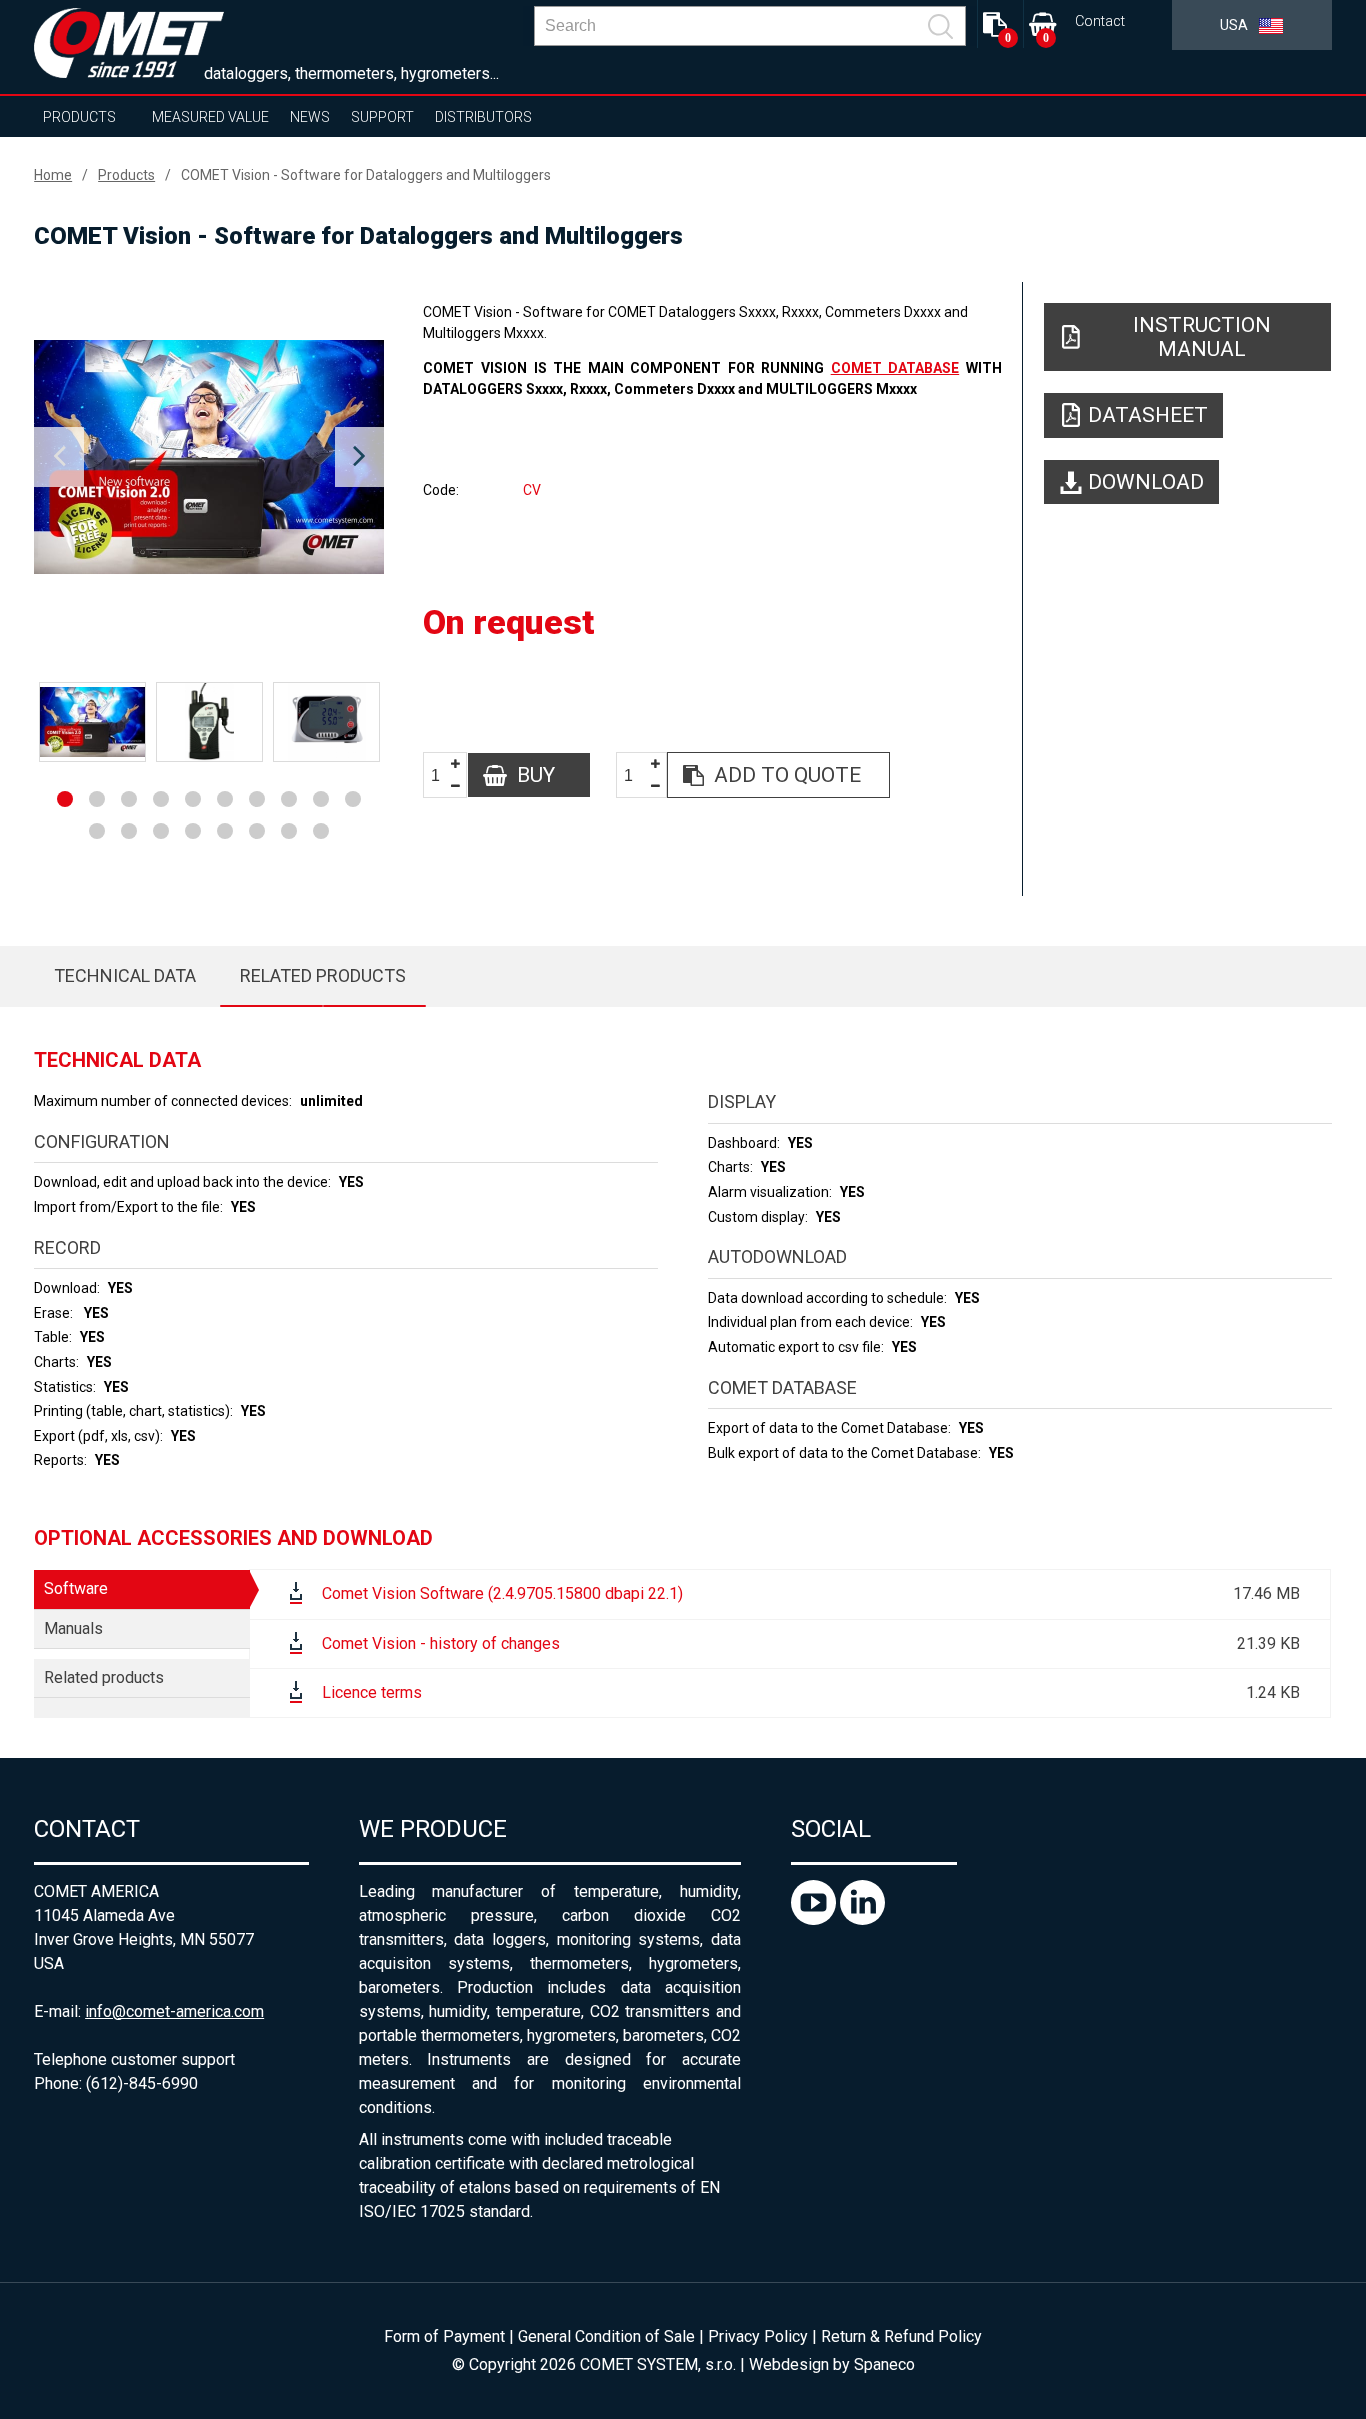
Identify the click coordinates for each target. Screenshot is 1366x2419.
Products (79, 117)
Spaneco (884, 2364)
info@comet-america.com (174, 2011)
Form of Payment (444, 2336)
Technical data (125, 975)
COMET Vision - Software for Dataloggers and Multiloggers (366, 175)
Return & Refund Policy (901, 2336)
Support (382, 117)
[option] (209, 457)
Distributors (483, 117)
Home (53, 175)
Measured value (210, 117)
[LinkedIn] (862, 1919)
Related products (323, 975)
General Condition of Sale (606, 2336)
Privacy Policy (758, 2336)
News (310, 117)
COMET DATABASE (895, 368)
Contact (1100, 21)
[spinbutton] (443, 775)
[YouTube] (815, 1919)
